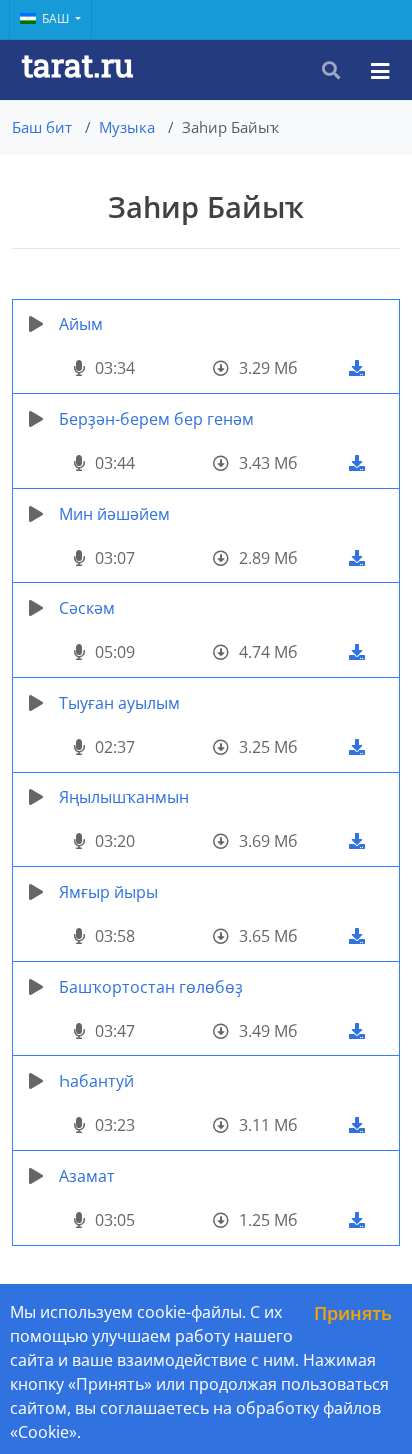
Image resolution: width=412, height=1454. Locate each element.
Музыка (127, 127)
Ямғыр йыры (108, 892)
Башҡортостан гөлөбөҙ (151, 987)
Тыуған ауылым (119, 703)
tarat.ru (77, 64)
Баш (57, 18)
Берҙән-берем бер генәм (156, 419)
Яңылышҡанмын (124, 797)
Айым (81, 324)
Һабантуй (96, 1081)
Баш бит (42, 127)
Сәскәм (87, 608)
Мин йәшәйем (114, 514)
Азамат (87, 1176)
